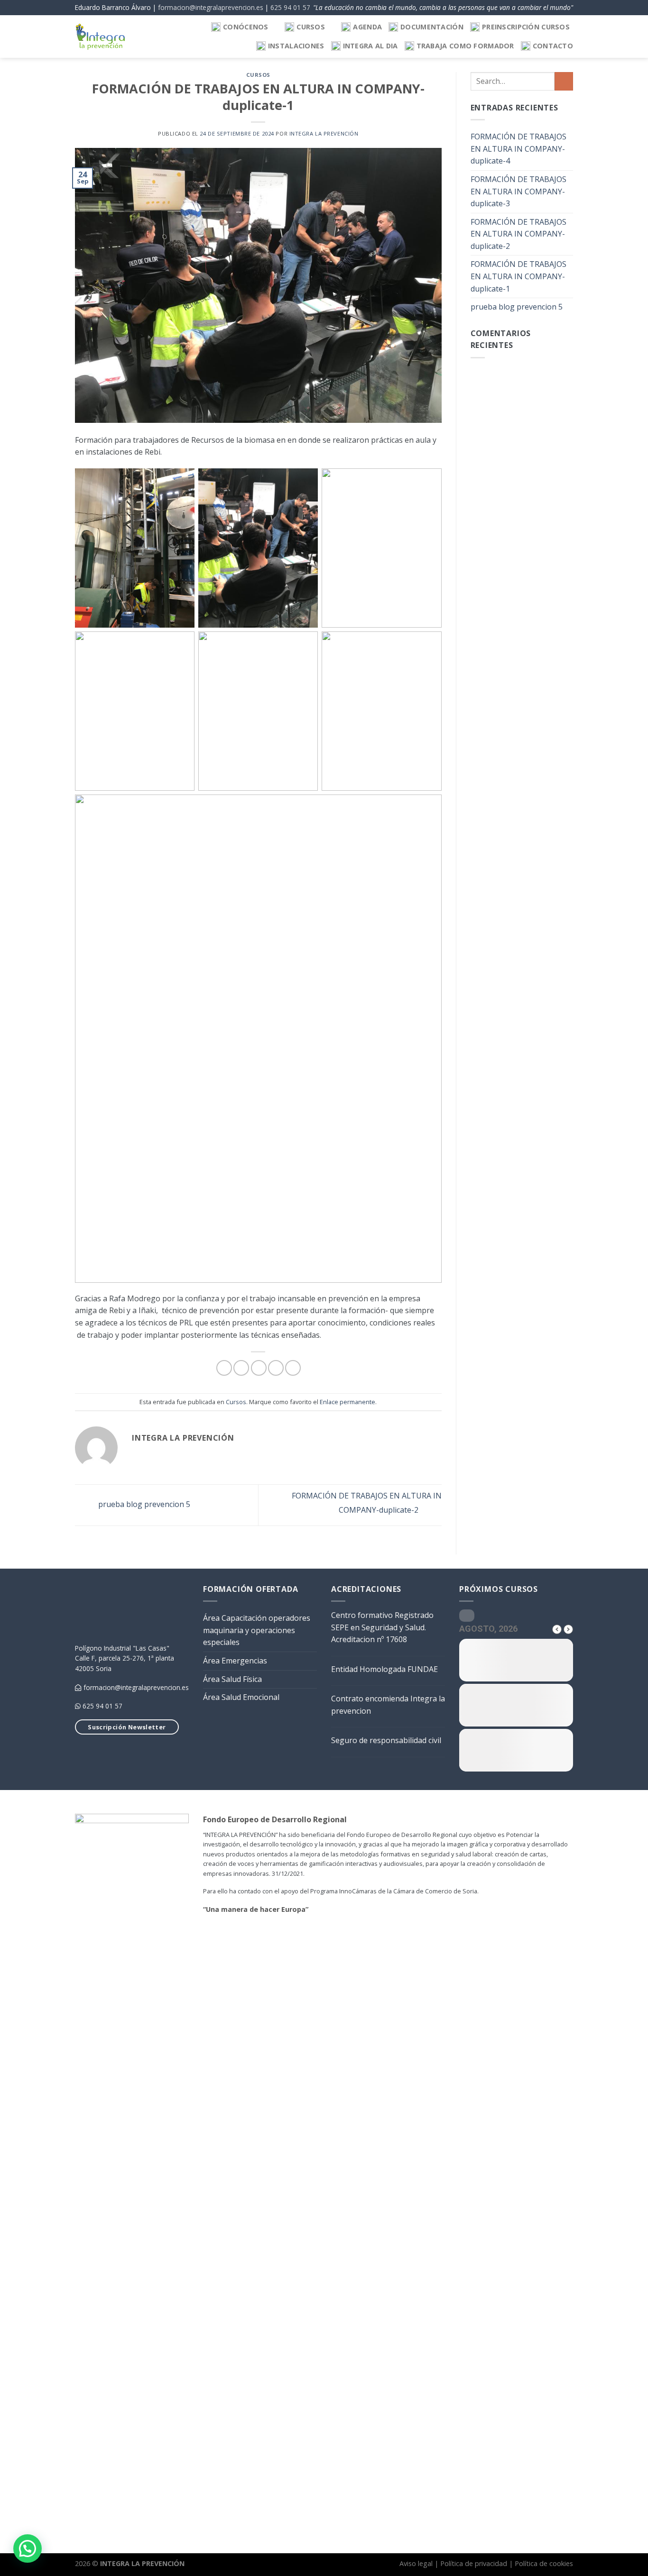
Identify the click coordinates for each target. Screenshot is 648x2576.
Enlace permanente (347, 1402)
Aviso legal (416, 2563)
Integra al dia (370, 46)
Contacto (553, 46)
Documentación (432, 27)
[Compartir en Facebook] (224, 1368)
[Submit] (564, 81)
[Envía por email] (259, 1368)
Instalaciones (296, 46)
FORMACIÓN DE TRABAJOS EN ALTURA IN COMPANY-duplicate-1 (518, 276)
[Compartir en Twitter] (241, 1368)
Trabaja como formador (465, 46)
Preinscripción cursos (526, 27)
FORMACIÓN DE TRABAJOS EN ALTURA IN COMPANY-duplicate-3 (518, 191)
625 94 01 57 (290, 7)
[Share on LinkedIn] (293, 1368)
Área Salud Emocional (241, 1697)
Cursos (311, 27)
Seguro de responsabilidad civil (386, 1740)
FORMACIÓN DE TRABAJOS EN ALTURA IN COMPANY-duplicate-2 (518, 234)
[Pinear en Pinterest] (276, 1368)
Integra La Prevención (324, 133)
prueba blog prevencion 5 (143, 1504)
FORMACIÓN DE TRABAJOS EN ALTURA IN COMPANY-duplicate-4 (518, 149)
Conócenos (246, 27)
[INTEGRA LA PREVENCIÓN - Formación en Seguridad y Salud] (100, 37)
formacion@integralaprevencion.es (211, 7)
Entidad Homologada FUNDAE (384, 1669)
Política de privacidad (474, 2563)
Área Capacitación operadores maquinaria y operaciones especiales (257, 1630)
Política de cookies (544, 2563)
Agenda (367, 27)
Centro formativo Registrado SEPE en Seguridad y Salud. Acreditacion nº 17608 (382, 1627)
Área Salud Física (232, 1679)
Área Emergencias (235, 1661)
